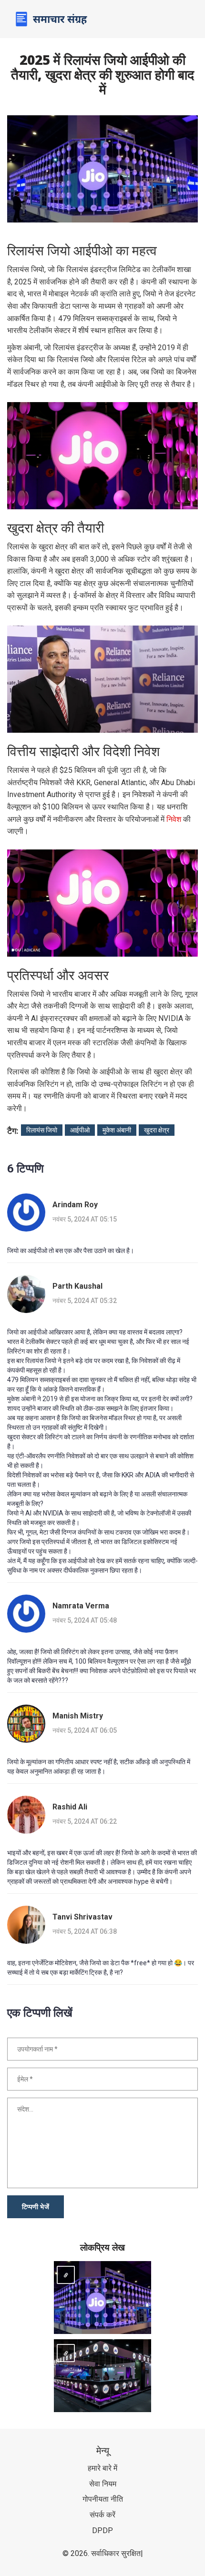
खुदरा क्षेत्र (157, 1130)
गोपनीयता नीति (103, 2499)
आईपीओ (80, 1130)
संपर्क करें (102, 2515)
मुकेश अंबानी (117, 1130)
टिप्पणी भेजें (36, 2207)
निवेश (174, 819)
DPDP (102, 2531)
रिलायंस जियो (42, 1130)
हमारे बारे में (102, 2468)
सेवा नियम (103, 2484)
